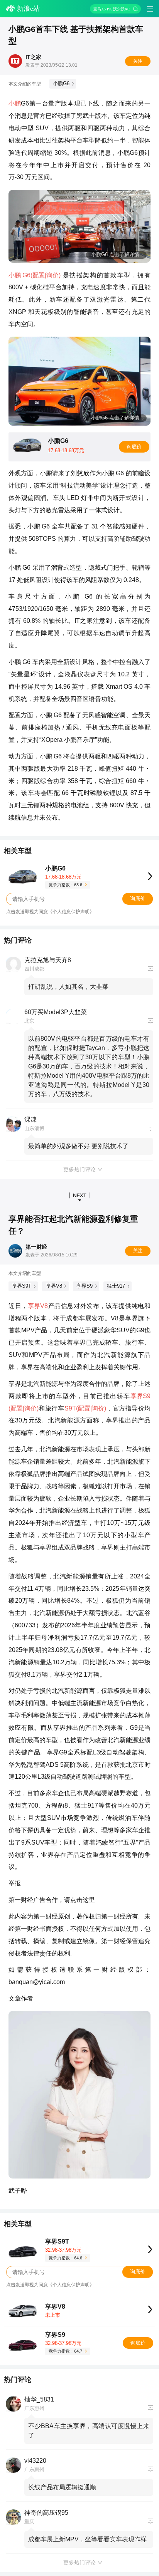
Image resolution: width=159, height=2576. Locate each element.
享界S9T (22, 1286)
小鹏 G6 (19, 275)
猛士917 (116, 1286)
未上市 (53, 2315)
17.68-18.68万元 (63, 877)
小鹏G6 (61, 83)
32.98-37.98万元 (63, 2250)
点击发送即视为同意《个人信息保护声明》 (50, 912)
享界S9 (85, 1286)
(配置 (38, 275)
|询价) (53, 275)
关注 (138, 61)
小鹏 (15, 103)
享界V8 (54, 1286)
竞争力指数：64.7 (65, 2351)
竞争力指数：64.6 (65, 2258)
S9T (70, 1408)
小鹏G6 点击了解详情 (115, 254)
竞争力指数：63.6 (65, 885)
